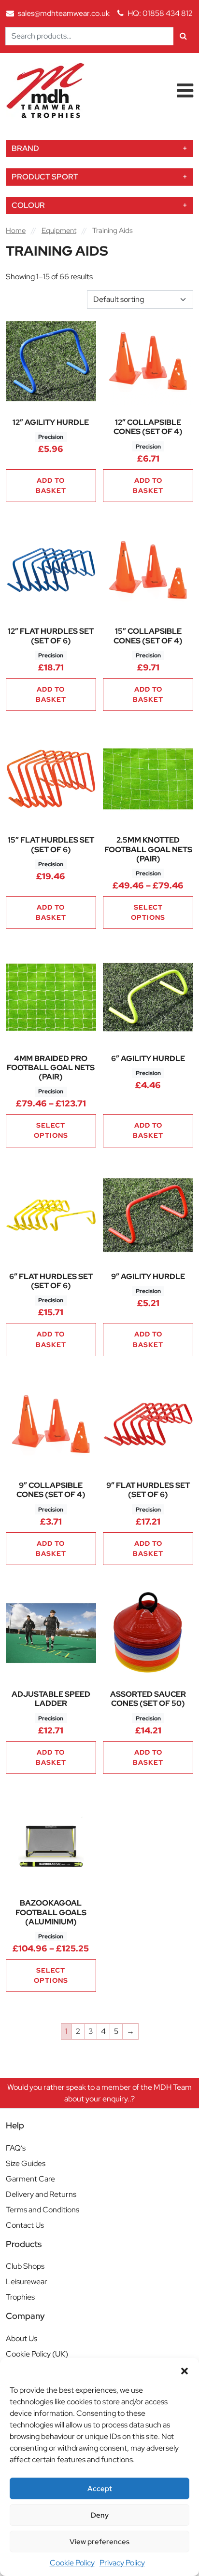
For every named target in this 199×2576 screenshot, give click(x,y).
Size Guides (26, 2163)
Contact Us (25, 2225)
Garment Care (30, 2179)
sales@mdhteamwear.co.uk (64, 13)
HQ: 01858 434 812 (160, 13)
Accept (100, 2489)
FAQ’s (16, 2148)
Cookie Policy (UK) (37, 2354)
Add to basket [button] (51, 485)
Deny (100, 2515)
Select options (148, 912)
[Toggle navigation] (185, 91)
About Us (21, 2338)
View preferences (99, 2542)
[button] (185, 2370)
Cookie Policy (72, 2563)
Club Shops (25, 2266)
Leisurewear (27, 2282)
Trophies (20, 2297)
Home (16, 230)
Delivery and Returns (41, 2194)
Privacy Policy (122, 2563)
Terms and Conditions (43, 2210)
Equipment (59, 230)
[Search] (183, 36)
